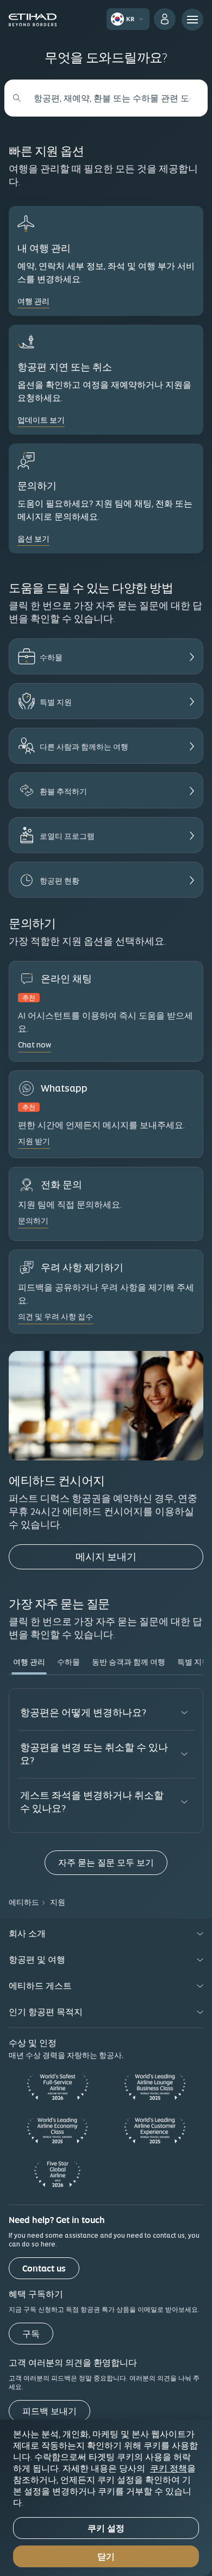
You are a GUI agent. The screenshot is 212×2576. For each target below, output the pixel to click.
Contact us (44, 2269)
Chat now (35, 1045)
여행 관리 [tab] (29, 1662)
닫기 (106, 2557)
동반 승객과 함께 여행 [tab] (129, 1662)
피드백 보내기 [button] (49, 2411)
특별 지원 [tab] (193, 1662)
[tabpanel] (106, 1781)
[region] (106, 2498)
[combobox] (112, 98)
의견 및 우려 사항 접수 (55, 1317)
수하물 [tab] (68, 1662)
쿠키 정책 (169, 2468)
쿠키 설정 (106, 2528)
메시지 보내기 (139, 1556)
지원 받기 (34, 1141)
